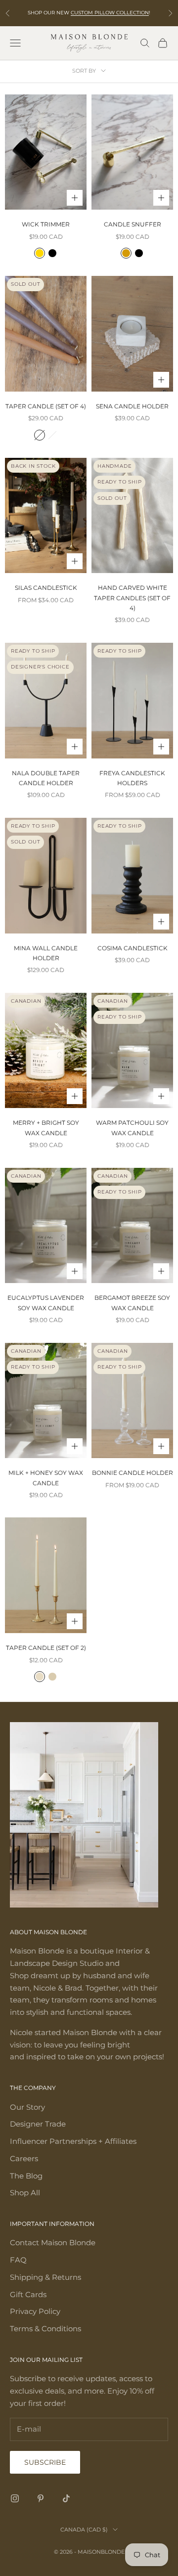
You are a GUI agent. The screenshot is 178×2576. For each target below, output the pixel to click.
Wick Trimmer (46, 224)
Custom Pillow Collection (110, 13)
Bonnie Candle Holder (133, 1473)
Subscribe (45, 2462)
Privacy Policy (35, 2311)
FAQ (18, 2260)
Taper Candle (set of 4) (46, 406)
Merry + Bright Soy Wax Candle (46, 1128)
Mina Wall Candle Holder (46, 953)
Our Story (27, 2107)
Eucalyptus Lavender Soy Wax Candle (46, 1303)
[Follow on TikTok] (66, 2498)
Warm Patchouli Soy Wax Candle (132, 1128)
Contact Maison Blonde (53, 2243)
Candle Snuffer (133, 224)
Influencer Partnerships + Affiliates (73, 2141)
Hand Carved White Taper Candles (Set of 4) (132, 598)
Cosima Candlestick (133, 948)
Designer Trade (38, 2124)
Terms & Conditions (45, 2329)
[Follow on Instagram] (15, 2498)
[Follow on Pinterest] (41, 2498)
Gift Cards (28, 2294)
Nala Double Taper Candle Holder (46, 778)
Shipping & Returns (45, 2277)
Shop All (25, 2193)
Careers (24, 2158)
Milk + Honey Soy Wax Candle (46, 1478)
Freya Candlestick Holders (132, 778)
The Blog (26, 2176)
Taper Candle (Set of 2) (46, 1648)
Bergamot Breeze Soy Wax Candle (132, 1303)
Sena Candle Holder (132, 406)
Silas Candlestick (46, 588)
